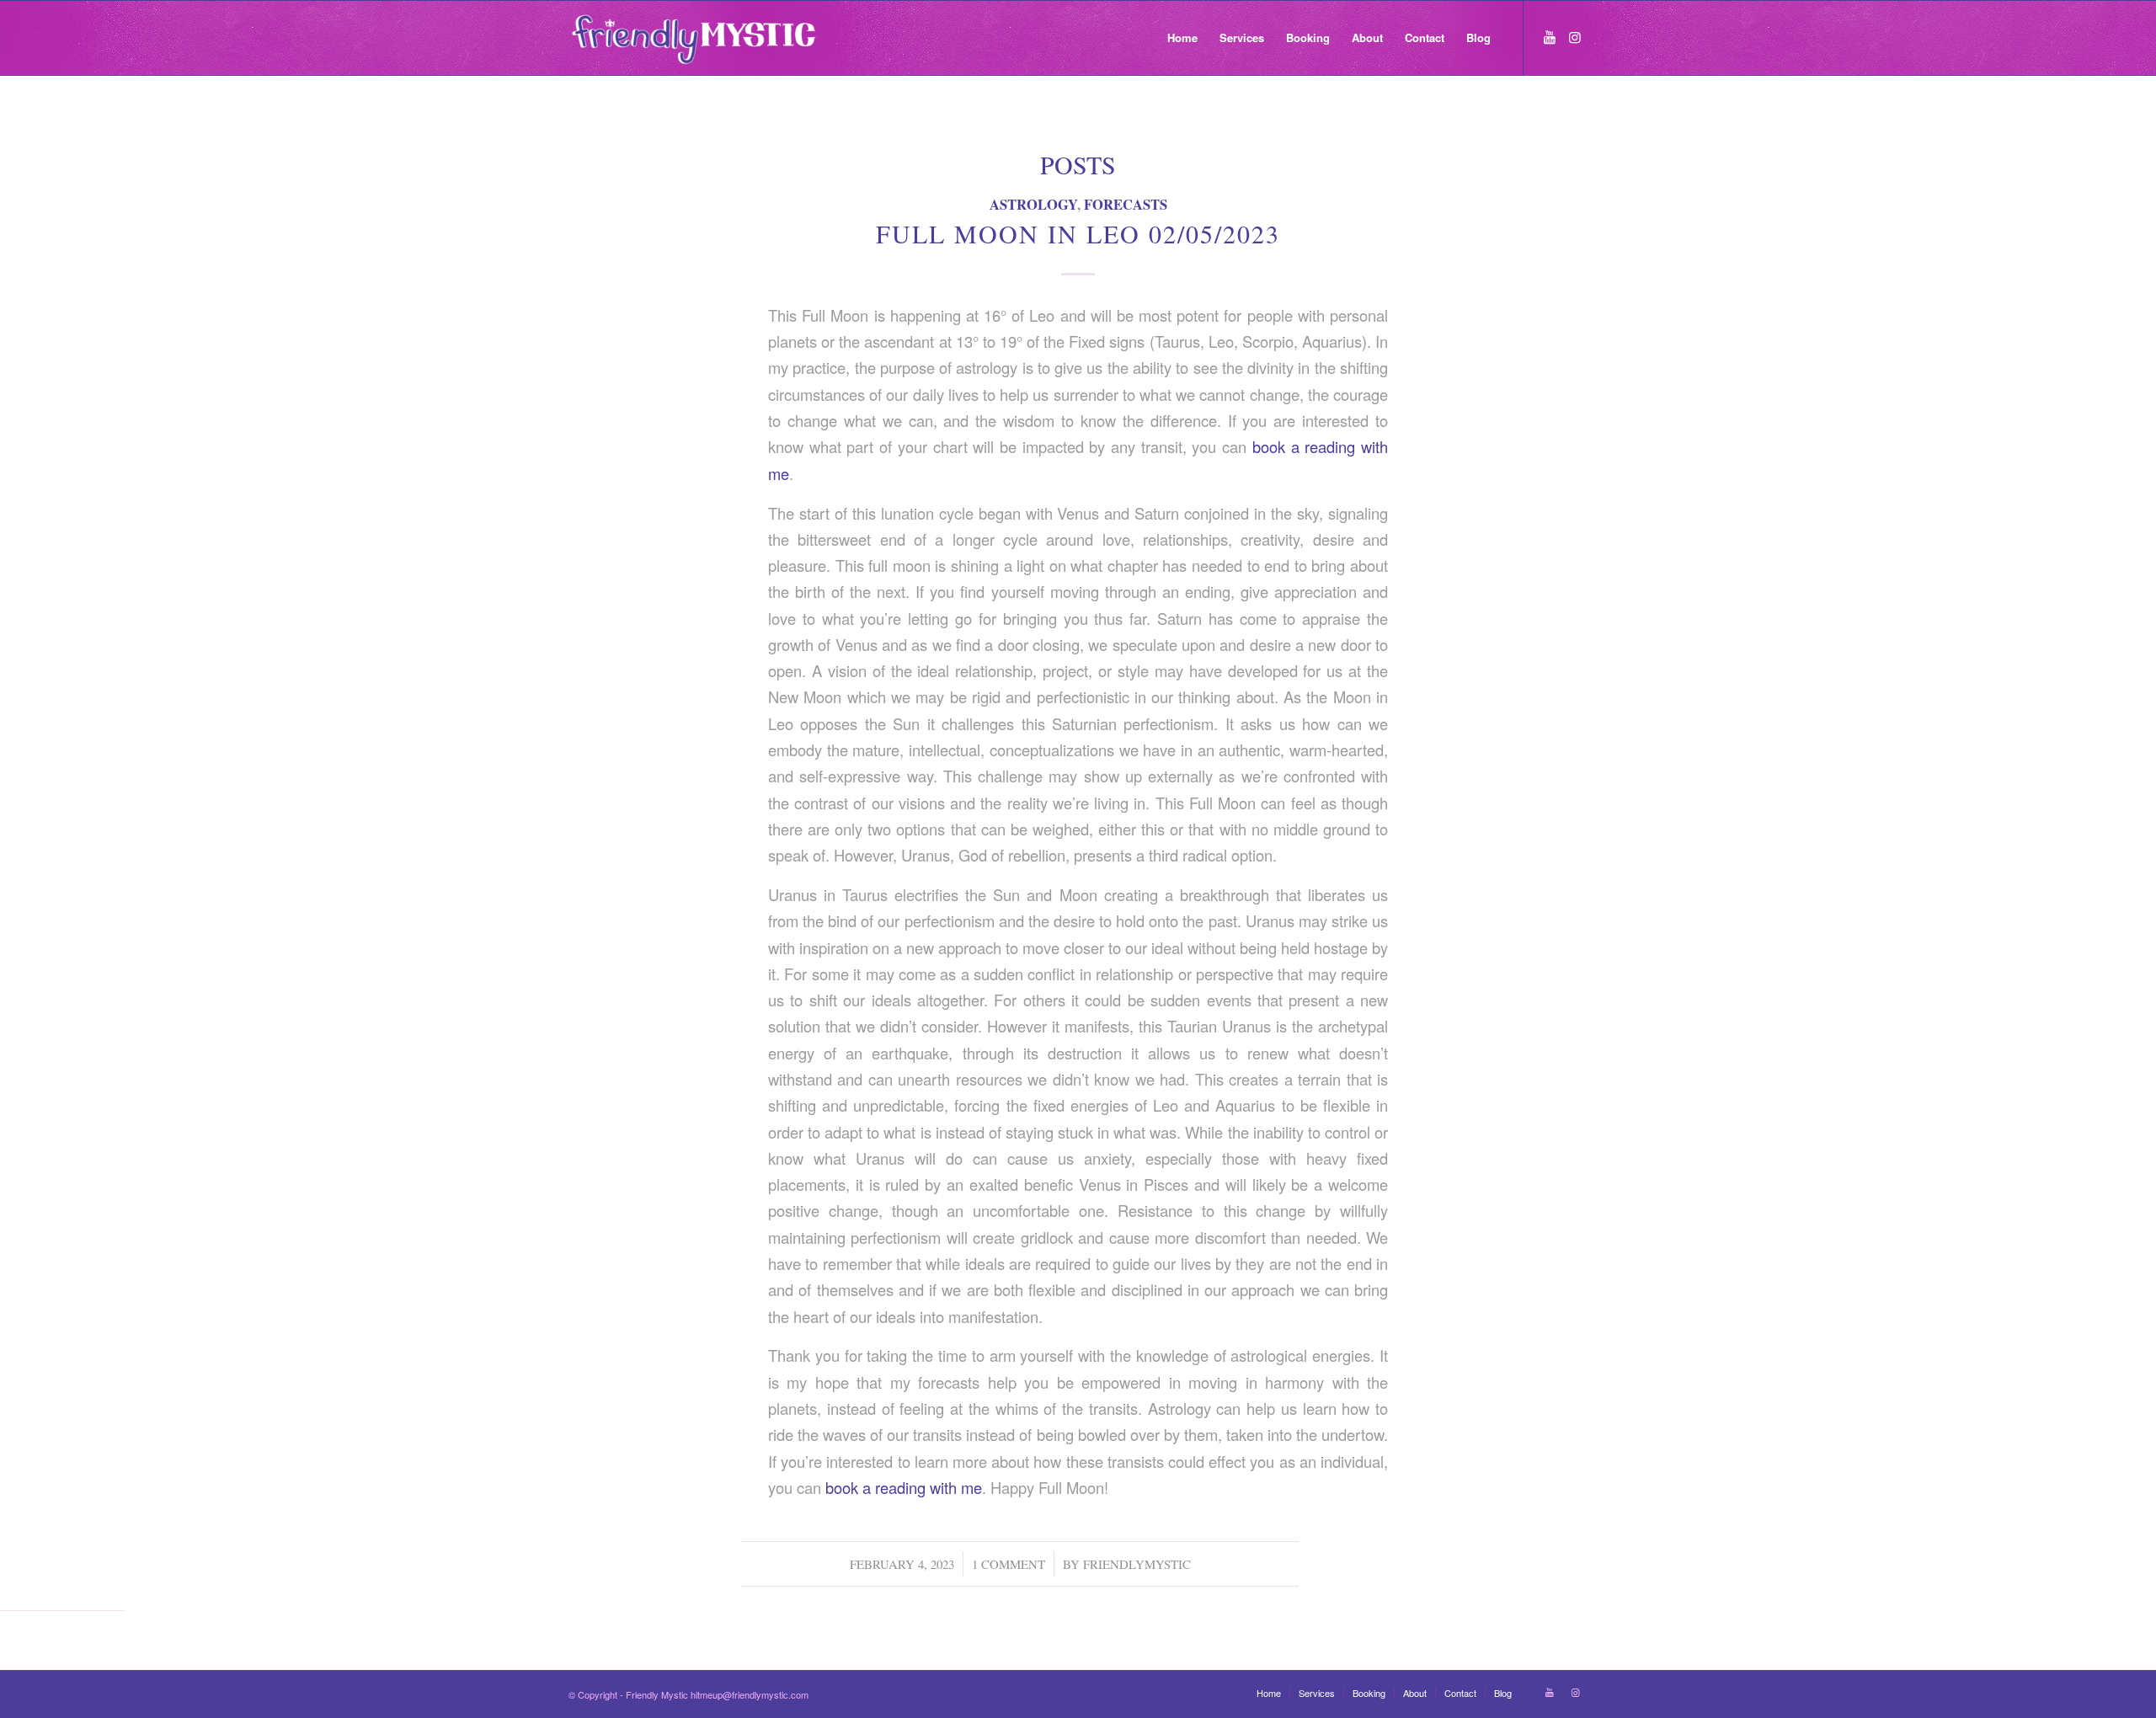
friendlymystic (1137, 1564)
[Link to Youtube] (1550, 37)
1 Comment (1009, 1564)
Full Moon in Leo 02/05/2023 (1078, 233)
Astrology (1033, 204)
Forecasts (1126, 204)
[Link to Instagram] (1575, 37)
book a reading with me (904, 1487)
